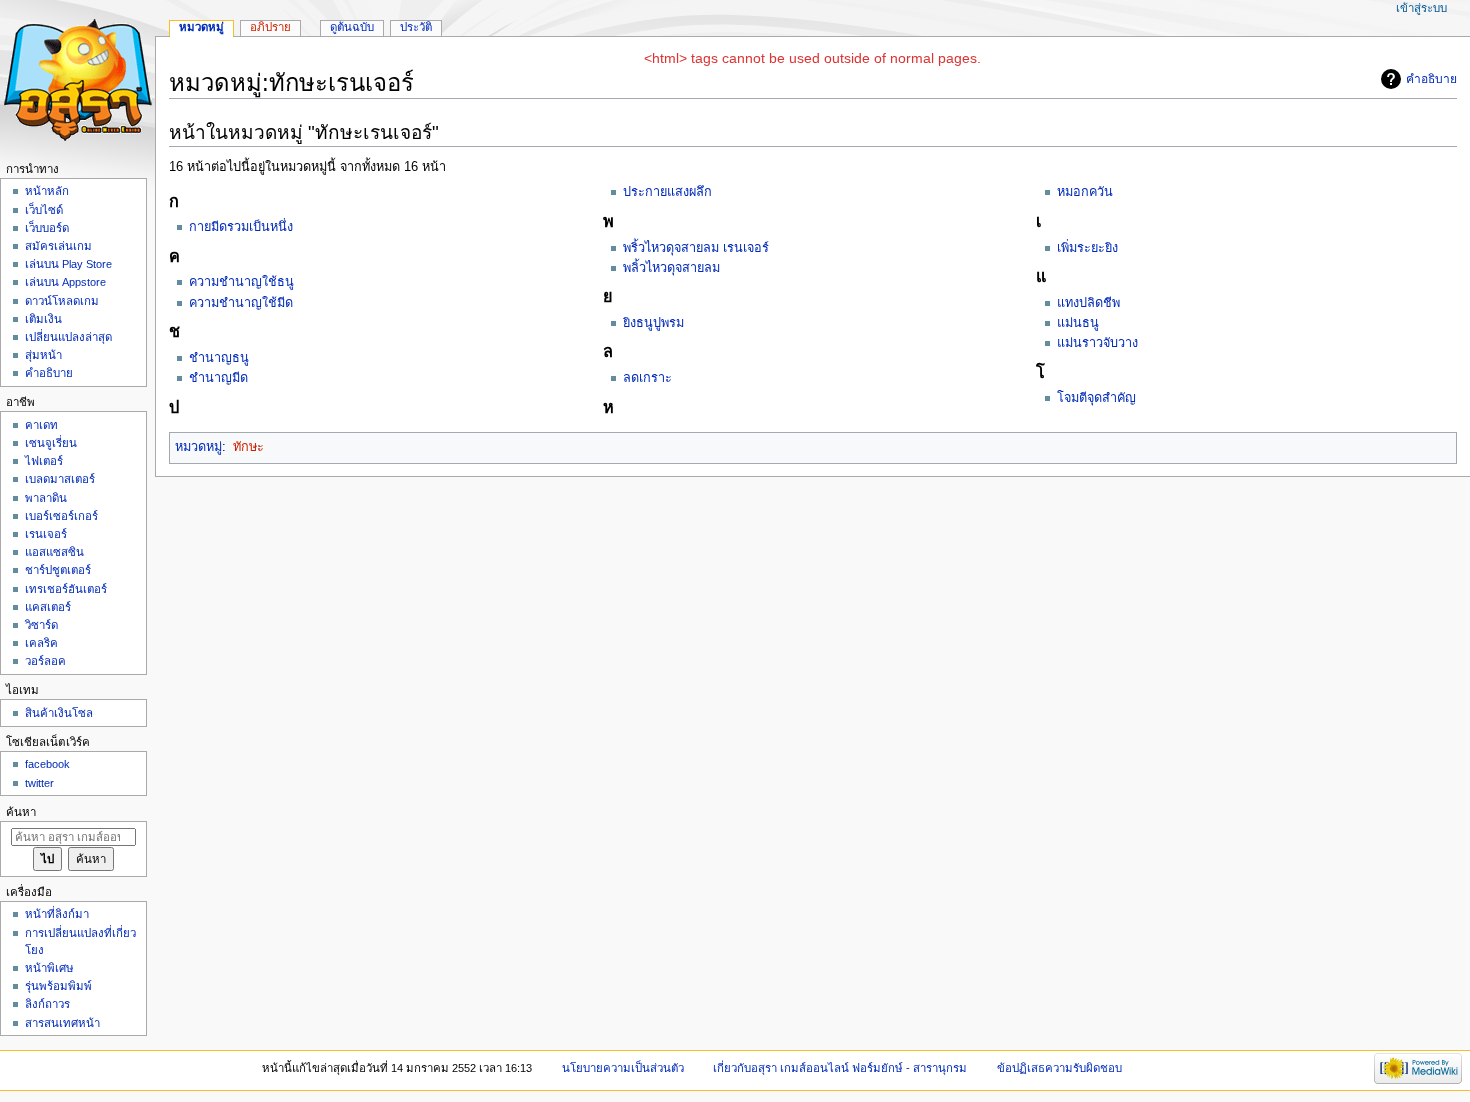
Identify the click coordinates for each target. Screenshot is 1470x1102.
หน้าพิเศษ (49, 968)
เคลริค (41, 643)
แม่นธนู (1078, 323)
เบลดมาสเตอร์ (60, 479)
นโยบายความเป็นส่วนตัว (623, 1068)
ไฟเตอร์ (44, 461)
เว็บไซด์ (44, 210)
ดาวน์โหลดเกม (62, 301)
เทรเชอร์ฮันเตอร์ (66, 589)
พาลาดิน (46, 498)
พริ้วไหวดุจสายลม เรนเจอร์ (696, 248)
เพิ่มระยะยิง (1087, 248)
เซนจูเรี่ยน (51, 443)
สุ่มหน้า (43, 355)
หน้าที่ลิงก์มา (57, 914)
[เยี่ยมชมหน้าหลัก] (77, 77)
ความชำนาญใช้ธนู (241, 282)
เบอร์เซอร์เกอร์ (61, 516)
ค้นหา (21, 812)
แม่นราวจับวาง (1097, 343)
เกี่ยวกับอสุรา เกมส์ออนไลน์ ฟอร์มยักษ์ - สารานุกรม (840, 1068)
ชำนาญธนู (219, 358)
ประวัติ (416, 27)
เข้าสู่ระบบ (1421, 8)
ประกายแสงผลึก (667, 192)
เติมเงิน (43, 319)
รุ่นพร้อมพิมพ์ (58, 986)
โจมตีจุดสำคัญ (1096, 398)
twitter (39, 783)
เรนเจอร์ (46, 534)
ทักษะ (248, 447)
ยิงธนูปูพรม (653, 323)
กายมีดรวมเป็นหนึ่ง (241, 227)
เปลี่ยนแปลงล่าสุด (68, 337)
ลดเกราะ (647, 378)
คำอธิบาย (1431, 79)
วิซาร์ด (41, 625)
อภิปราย (270, 27)
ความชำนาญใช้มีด (241, 303)
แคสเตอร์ (48, 607)
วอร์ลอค (45, 661)
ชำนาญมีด (218, 378)
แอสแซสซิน (54, 552)
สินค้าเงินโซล (59, 713)
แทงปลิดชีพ (1088, 303)
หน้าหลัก (47, 191)
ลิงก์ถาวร (47, 1004)
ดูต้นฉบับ (352, 27)
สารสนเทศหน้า (62, 1023)
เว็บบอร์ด (47, 228)
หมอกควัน (1085, 192)
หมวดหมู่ (198, 447)
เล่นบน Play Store (68, 264)
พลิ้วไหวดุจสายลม (671, 268)
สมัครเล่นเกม (58, 246)
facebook (47, 764)
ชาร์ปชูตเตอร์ (58, 570)
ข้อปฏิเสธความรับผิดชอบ (1059, 1068)
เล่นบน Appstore (65, 282)
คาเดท (41, 425)
